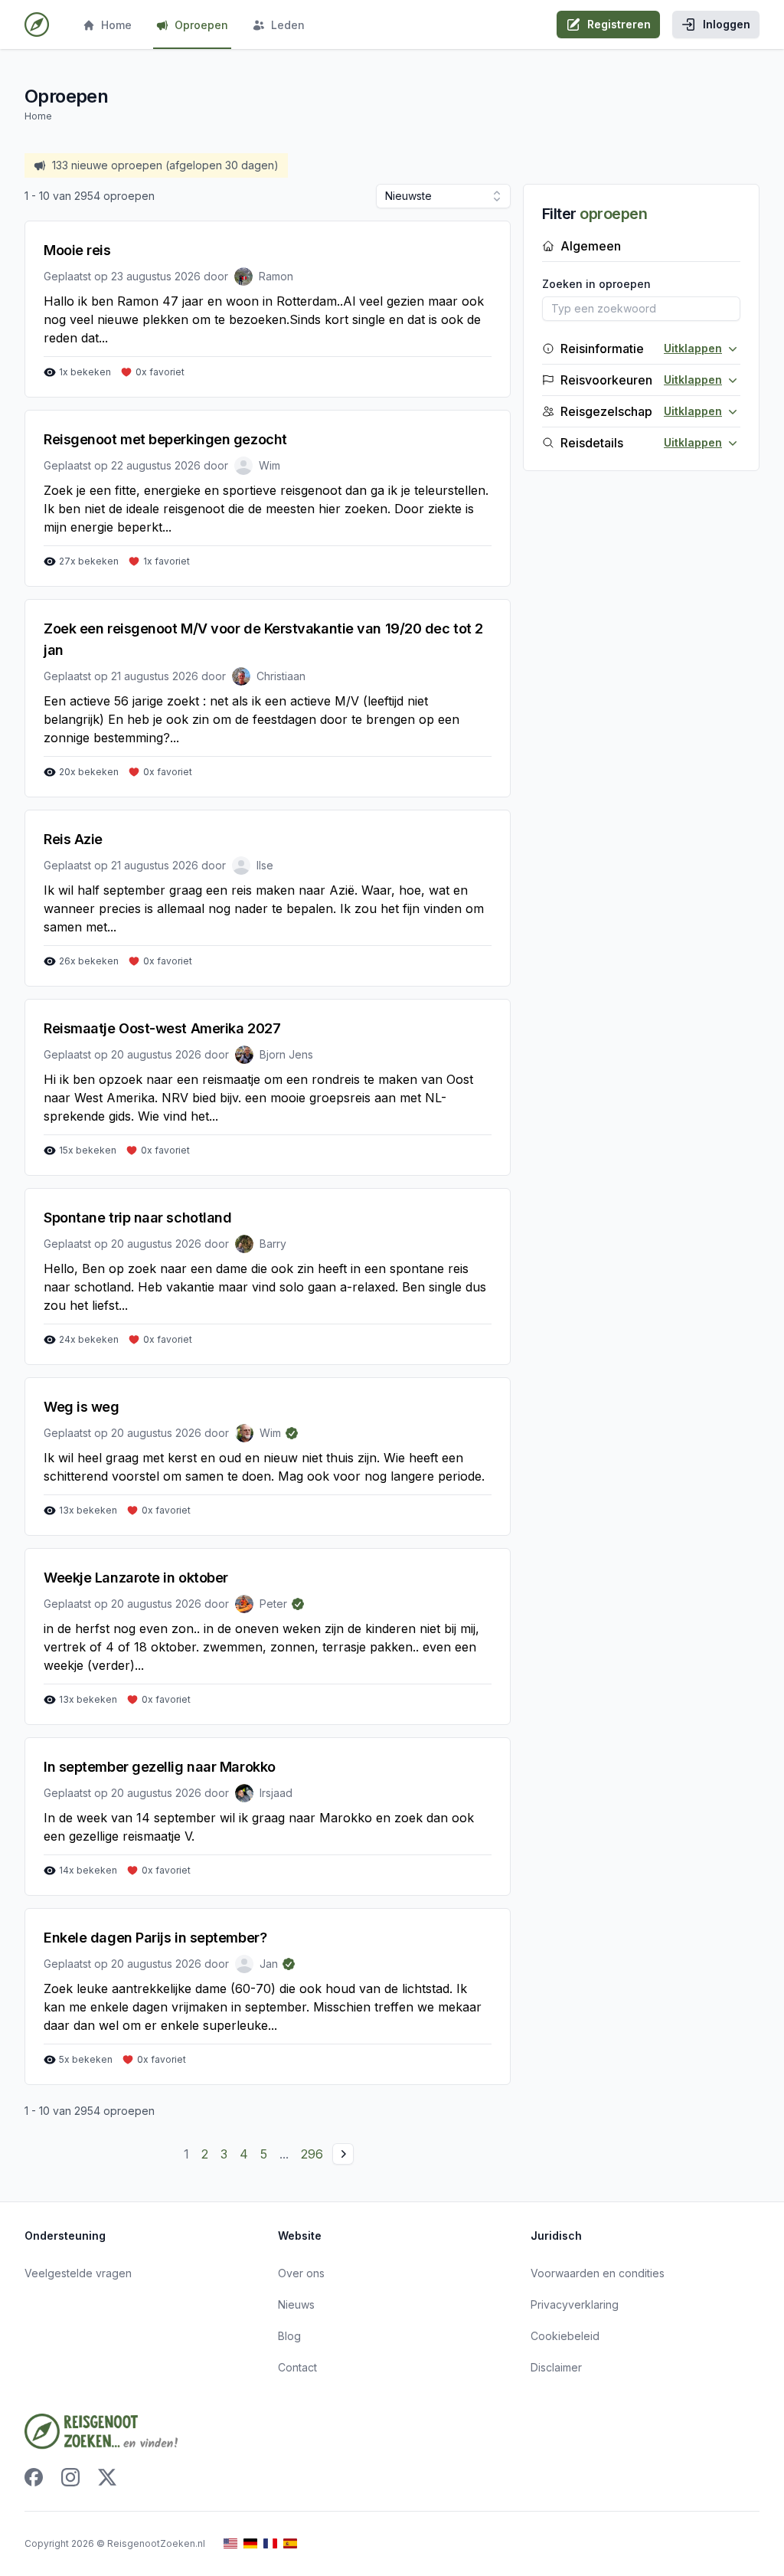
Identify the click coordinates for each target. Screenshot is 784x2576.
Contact (297, 2367)
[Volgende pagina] (343, 2154)
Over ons (301, 2273)
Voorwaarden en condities (598, 2273)
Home (116, 25)
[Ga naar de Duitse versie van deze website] (250, 2543)
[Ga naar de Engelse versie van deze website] (230, 2543)
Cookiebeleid (565, 2336)
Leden (288, 25)
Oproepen (201, 25)
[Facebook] (34, 2477)
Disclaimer (556, 2367)
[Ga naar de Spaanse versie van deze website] (290, 2543)
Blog (289, 2336)
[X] (107, 2477)
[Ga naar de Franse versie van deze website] (270, 2543)
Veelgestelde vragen (78, 2273)
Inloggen (727, 24)
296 (312, 2154)
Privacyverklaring (575, 2304)
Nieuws (296, 2304)
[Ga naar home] (37, 25)
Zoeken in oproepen (596, 284)
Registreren (619, 24)
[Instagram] (70, 2477)
